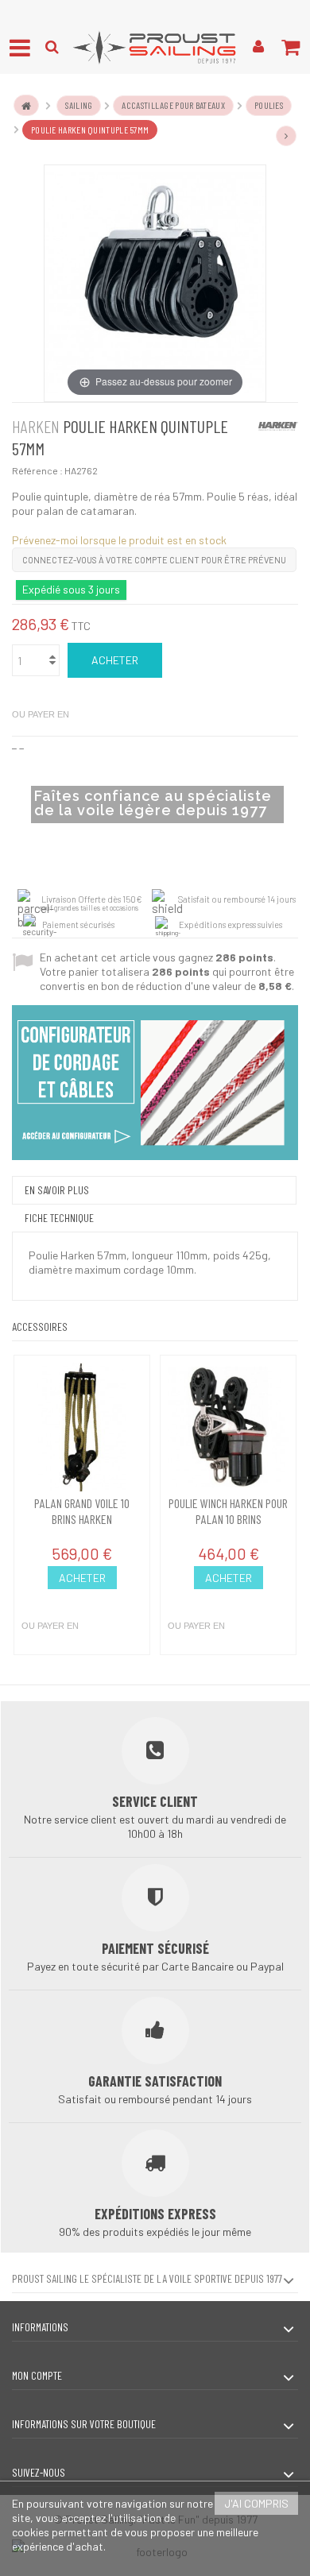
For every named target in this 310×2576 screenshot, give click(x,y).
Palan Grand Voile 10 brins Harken (82, 1511)
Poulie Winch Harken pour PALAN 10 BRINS (228, 1511)
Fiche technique (59, 1218)
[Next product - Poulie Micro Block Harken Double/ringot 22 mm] (286, 136)
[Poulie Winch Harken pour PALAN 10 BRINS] (228, 1427)
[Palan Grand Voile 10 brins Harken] (82, 1427)
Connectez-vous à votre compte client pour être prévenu (154, 560)
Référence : (37, 470)
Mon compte (37, 2375)
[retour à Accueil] (26, 105)
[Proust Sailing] (155, 47)
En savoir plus (57, 1190)
